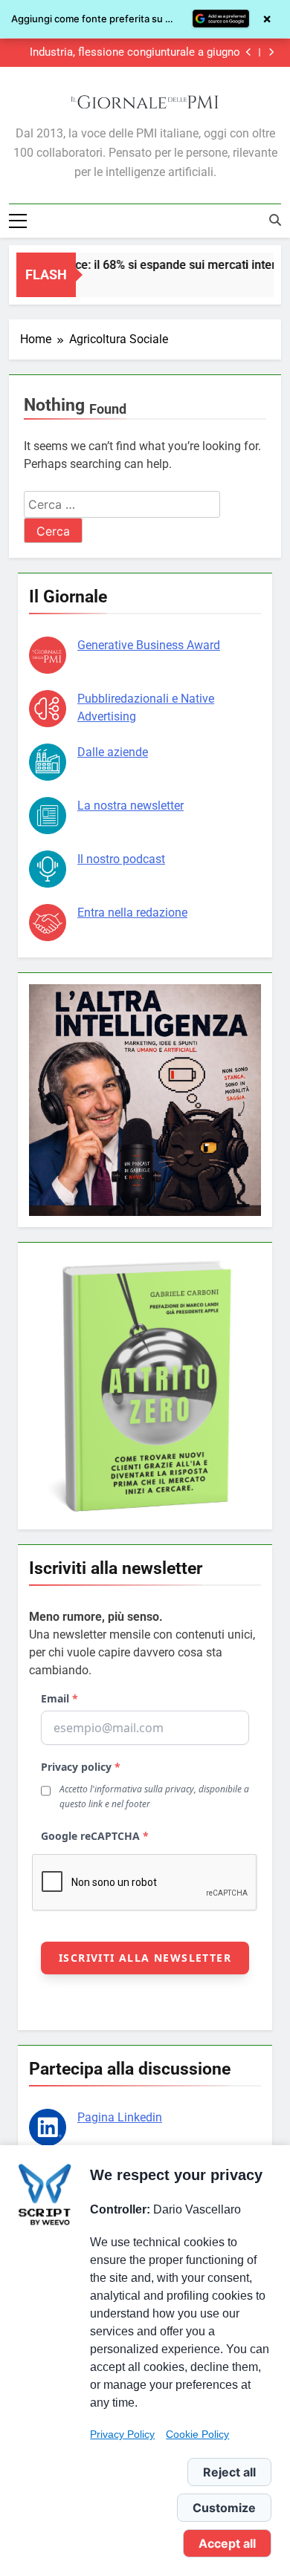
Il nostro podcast (121, 859)
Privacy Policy (122, 2434)
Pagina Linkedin (120, 2117)
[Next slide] (271, 52)
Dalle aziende (113, 752)
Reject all (229, 2472)
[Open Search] (275, 220)
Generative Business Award (149, 645)
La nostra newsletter (130, 806)
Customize (224, 2508)
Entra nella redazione (132, 913)
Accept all (227, 2543)
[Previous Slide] (249, 52)
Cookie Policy (197, 2434)
